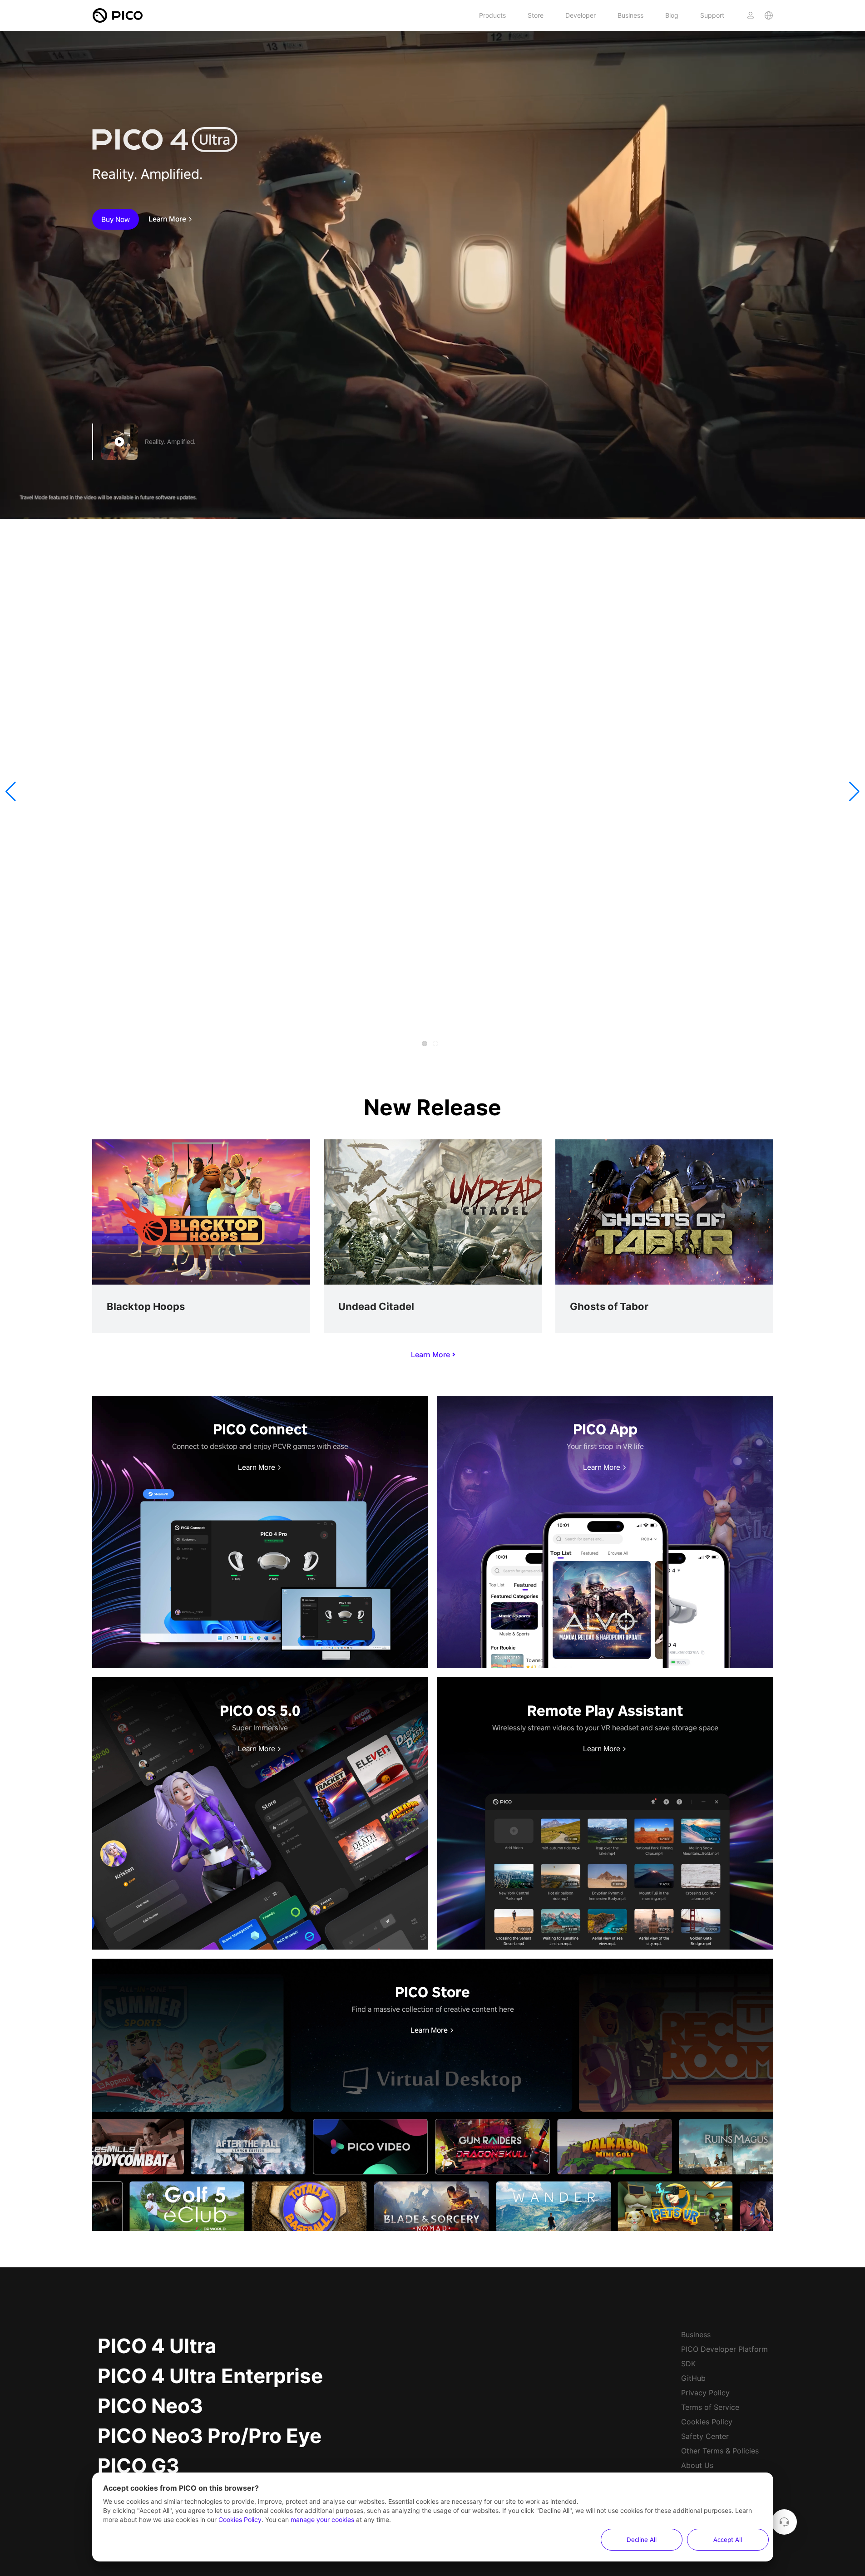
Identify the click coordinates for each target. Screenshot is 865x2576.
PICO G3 (138, 2466)
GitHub (693, 2378)
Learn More (167, 219)
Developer (581, 15)
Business (630, 15)
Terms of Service (710, 2407)
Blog (672, 15)
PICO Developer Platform (724, 2349)
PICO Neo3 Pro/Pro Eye (210, 2436)
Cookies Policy (707, 2422)
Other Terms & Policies (720, 2451)
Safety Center (705, 2436)
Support (712, 15)
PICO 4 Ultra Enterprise (210, 2376)
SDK (688, 2364)
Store (536, 15)
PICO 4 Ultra (157, 2346)
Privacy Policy (705, 2393)
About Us (697, 2465)
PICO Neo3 (150, 2406)
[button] (11, 792)
